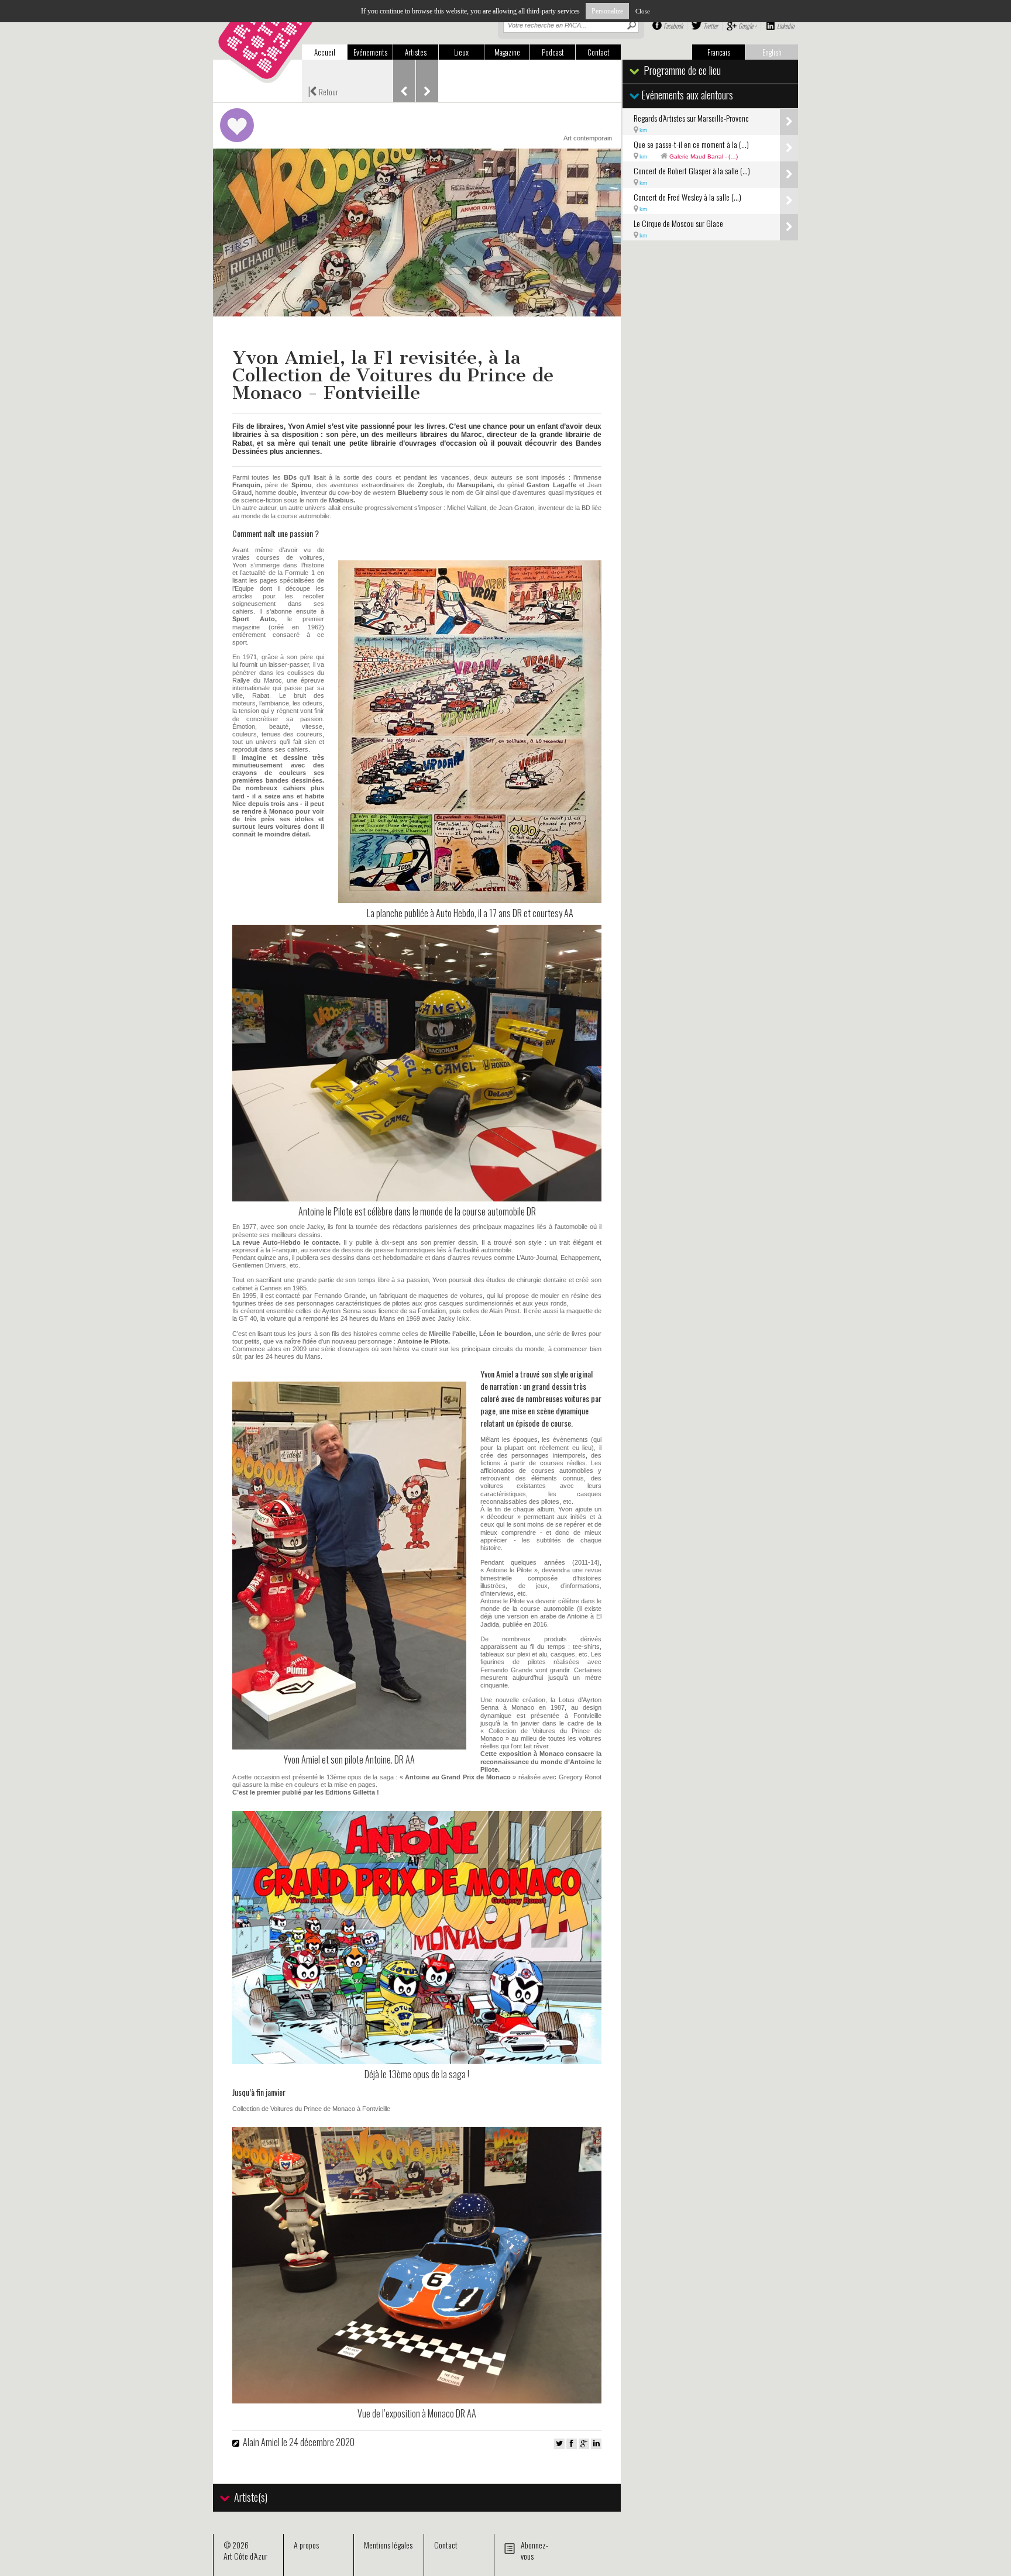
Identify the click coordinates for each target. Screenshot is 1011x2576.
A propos (306, 2545)
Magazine (507, 52)
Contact (599, 52)
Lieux (461, 52)
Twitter (711, 26)
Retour (323, 91)
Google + (747, 26)
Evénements (370, 52)
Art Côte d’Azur (245, 2556)
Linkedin (785, 26)
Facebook (673, 26)
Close (643, 11)
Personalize (607, 11)
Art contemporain (588, 138)
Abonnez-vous (534, 2550)
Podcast (553, 52)
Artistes (416, 52)
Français (719, 52)
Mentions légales (388, 2545)
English (772, 52)
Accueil (325, 52)
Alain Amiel (261, 2442)
